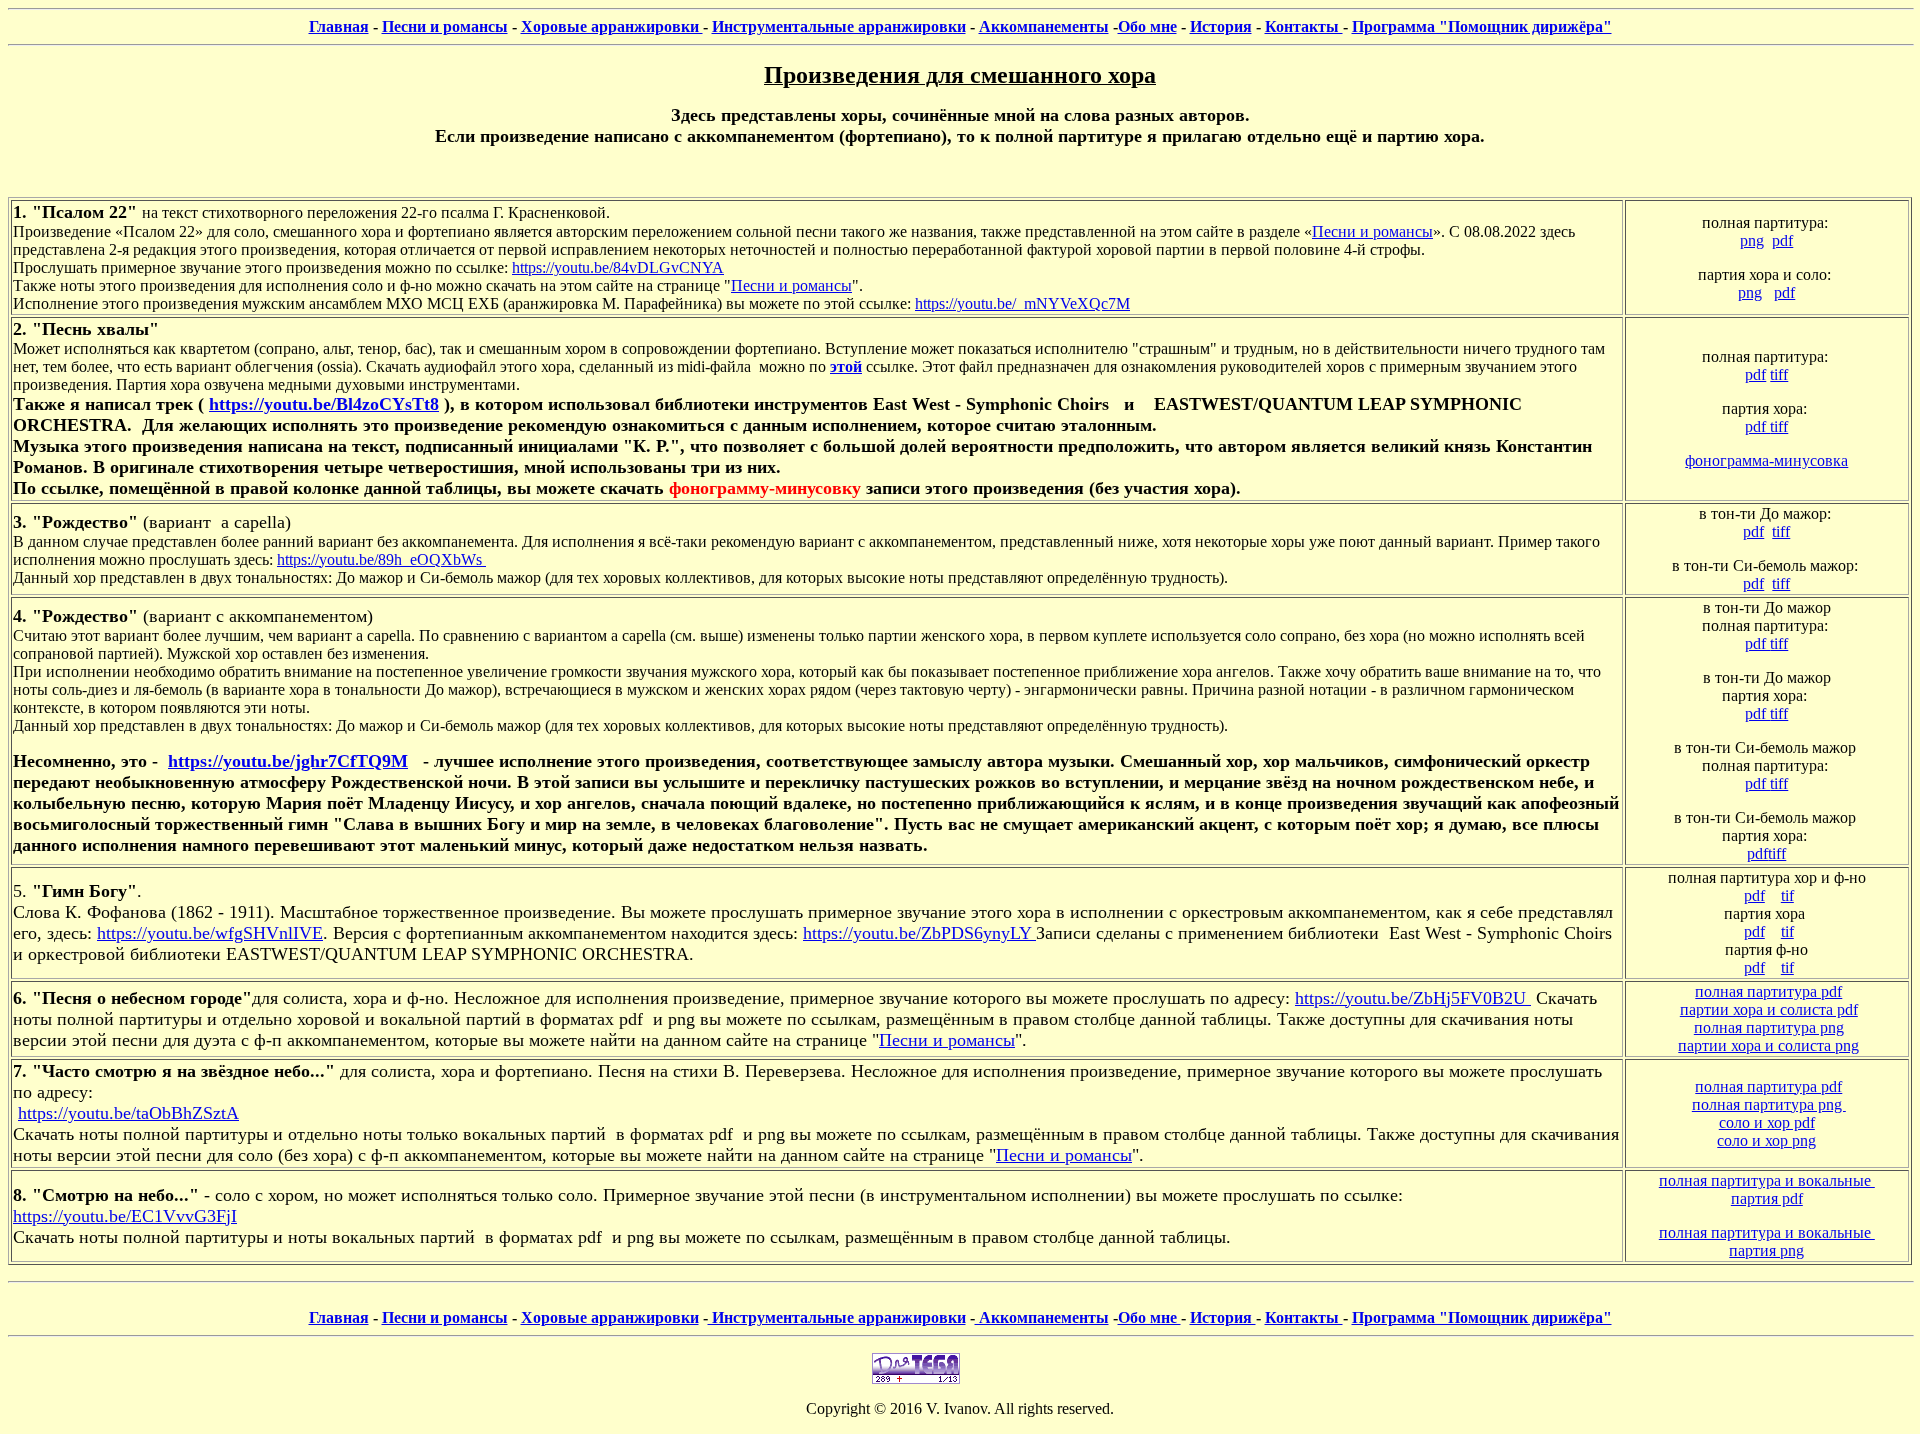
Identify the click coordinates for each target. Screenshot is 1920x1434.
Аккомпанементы (1044, 26)
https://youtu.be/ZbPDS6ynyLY (919, 933)
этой (846, 366)
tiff (1779, 374)
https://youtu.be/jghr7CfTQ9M (288, 761)
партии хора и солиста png (1768, 1045)
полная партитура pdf (1768, 991)
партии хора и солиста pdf (1769, 1009)
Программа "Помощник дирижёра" (1482, 26)
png (1752, 240)
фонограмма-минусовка (1766, 460)
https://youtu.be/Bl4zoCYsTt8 (324, 404)
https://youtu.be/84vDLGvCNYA (618, 267)
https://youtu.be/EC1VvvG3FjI (125, 1216)
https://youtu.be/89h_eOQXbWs (381, 559)
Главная (339, 26)
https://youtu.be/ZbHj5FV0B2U (1413, 998)
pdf (1782, 240)
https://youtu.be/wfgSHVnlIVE (210, 933)
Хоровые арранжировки (612, 26)
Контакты (1304, 26)
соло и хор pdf (1767, 1122)
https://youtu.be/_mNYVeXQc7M (1022, 303)
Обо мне (1147, 26)
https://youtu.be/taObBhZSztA (128, 1113)
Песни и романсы (445, 26)
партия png (1766, 1250)
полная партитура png (1769, 1027)
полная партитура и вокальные (1767, 1180)
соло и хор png (1766, 1140)
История (1221, 26)
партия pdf (1767, 1198)
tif (1787, 895)
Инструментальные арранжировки (839, 26)
